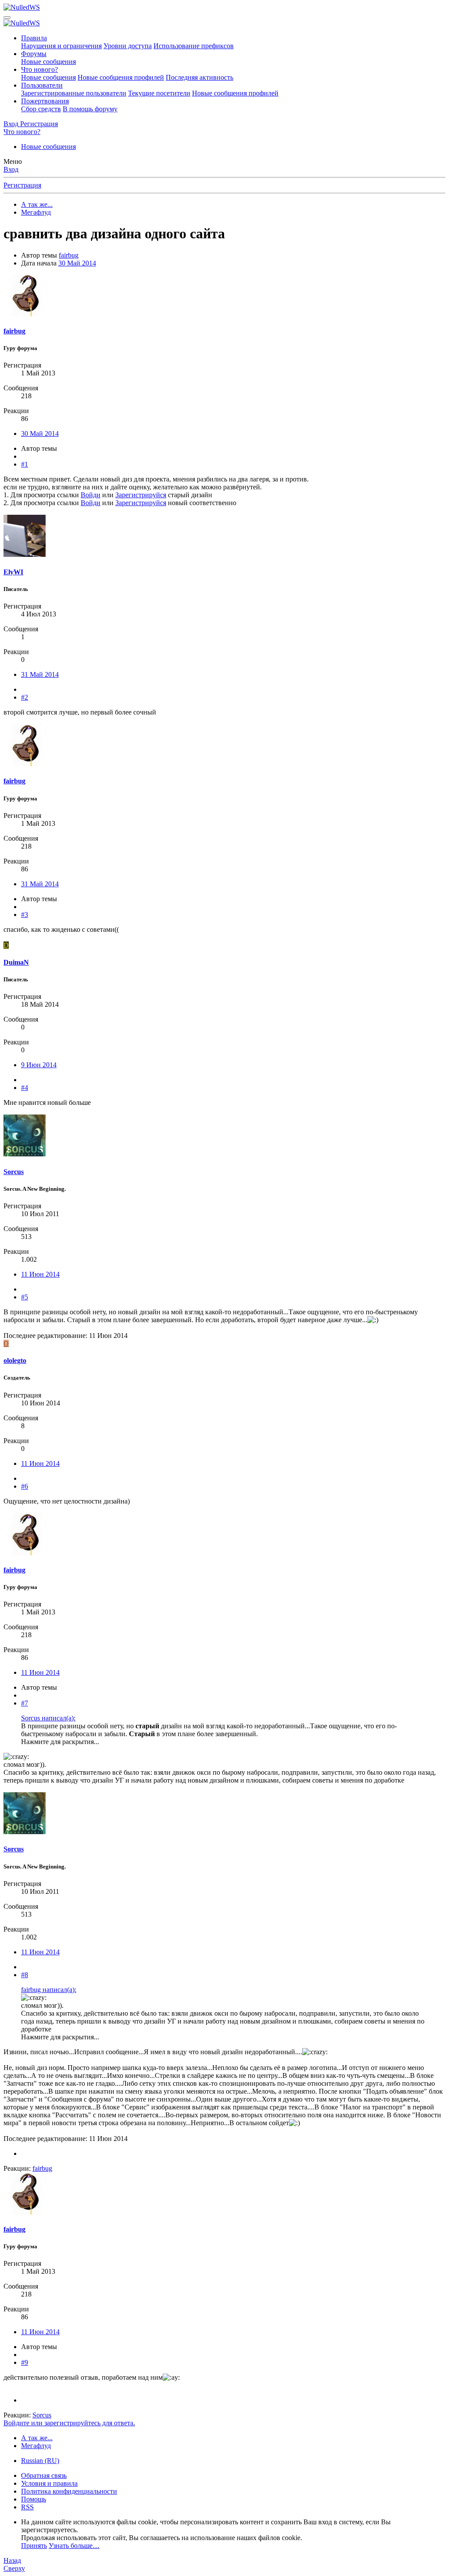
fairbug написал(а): (49, 1990)
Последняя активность (200, 77)
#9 (25, 2362)
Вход (11, 169)
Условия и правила (49, 2483)
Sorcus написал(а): (48, 1718)
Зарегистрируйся (141, 495)
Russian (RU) (40, 2461)
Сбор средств (41, 109)
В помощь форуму (90, 109)
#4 (25, 1088)
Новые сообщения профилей (121, 77)
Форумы (34, 54)
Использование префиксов (194, 46)
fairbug (69, 255)
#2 (25, 697)
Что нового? (39, 69)
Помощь (34, 2499)
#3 (25, 915)
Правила (34, 38)
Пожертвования (45, 101)
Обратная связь (44, 2475)
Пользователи (42, 85)
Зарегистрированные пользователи (74, 93)
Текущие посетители (159, 93)
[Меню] (7, 18)
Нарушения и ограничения (61, 46)
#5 (25, 1297)
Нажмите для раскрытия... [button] (60, 1742)
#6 (25, 1486)
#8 (25, 1975)
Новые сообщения (48, 62)
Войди (91, 495)
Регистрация (22, 185)
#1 (25, 464)
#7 (25, 1703)
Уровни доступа (128, 46)
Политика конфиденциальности (69, 2491)
